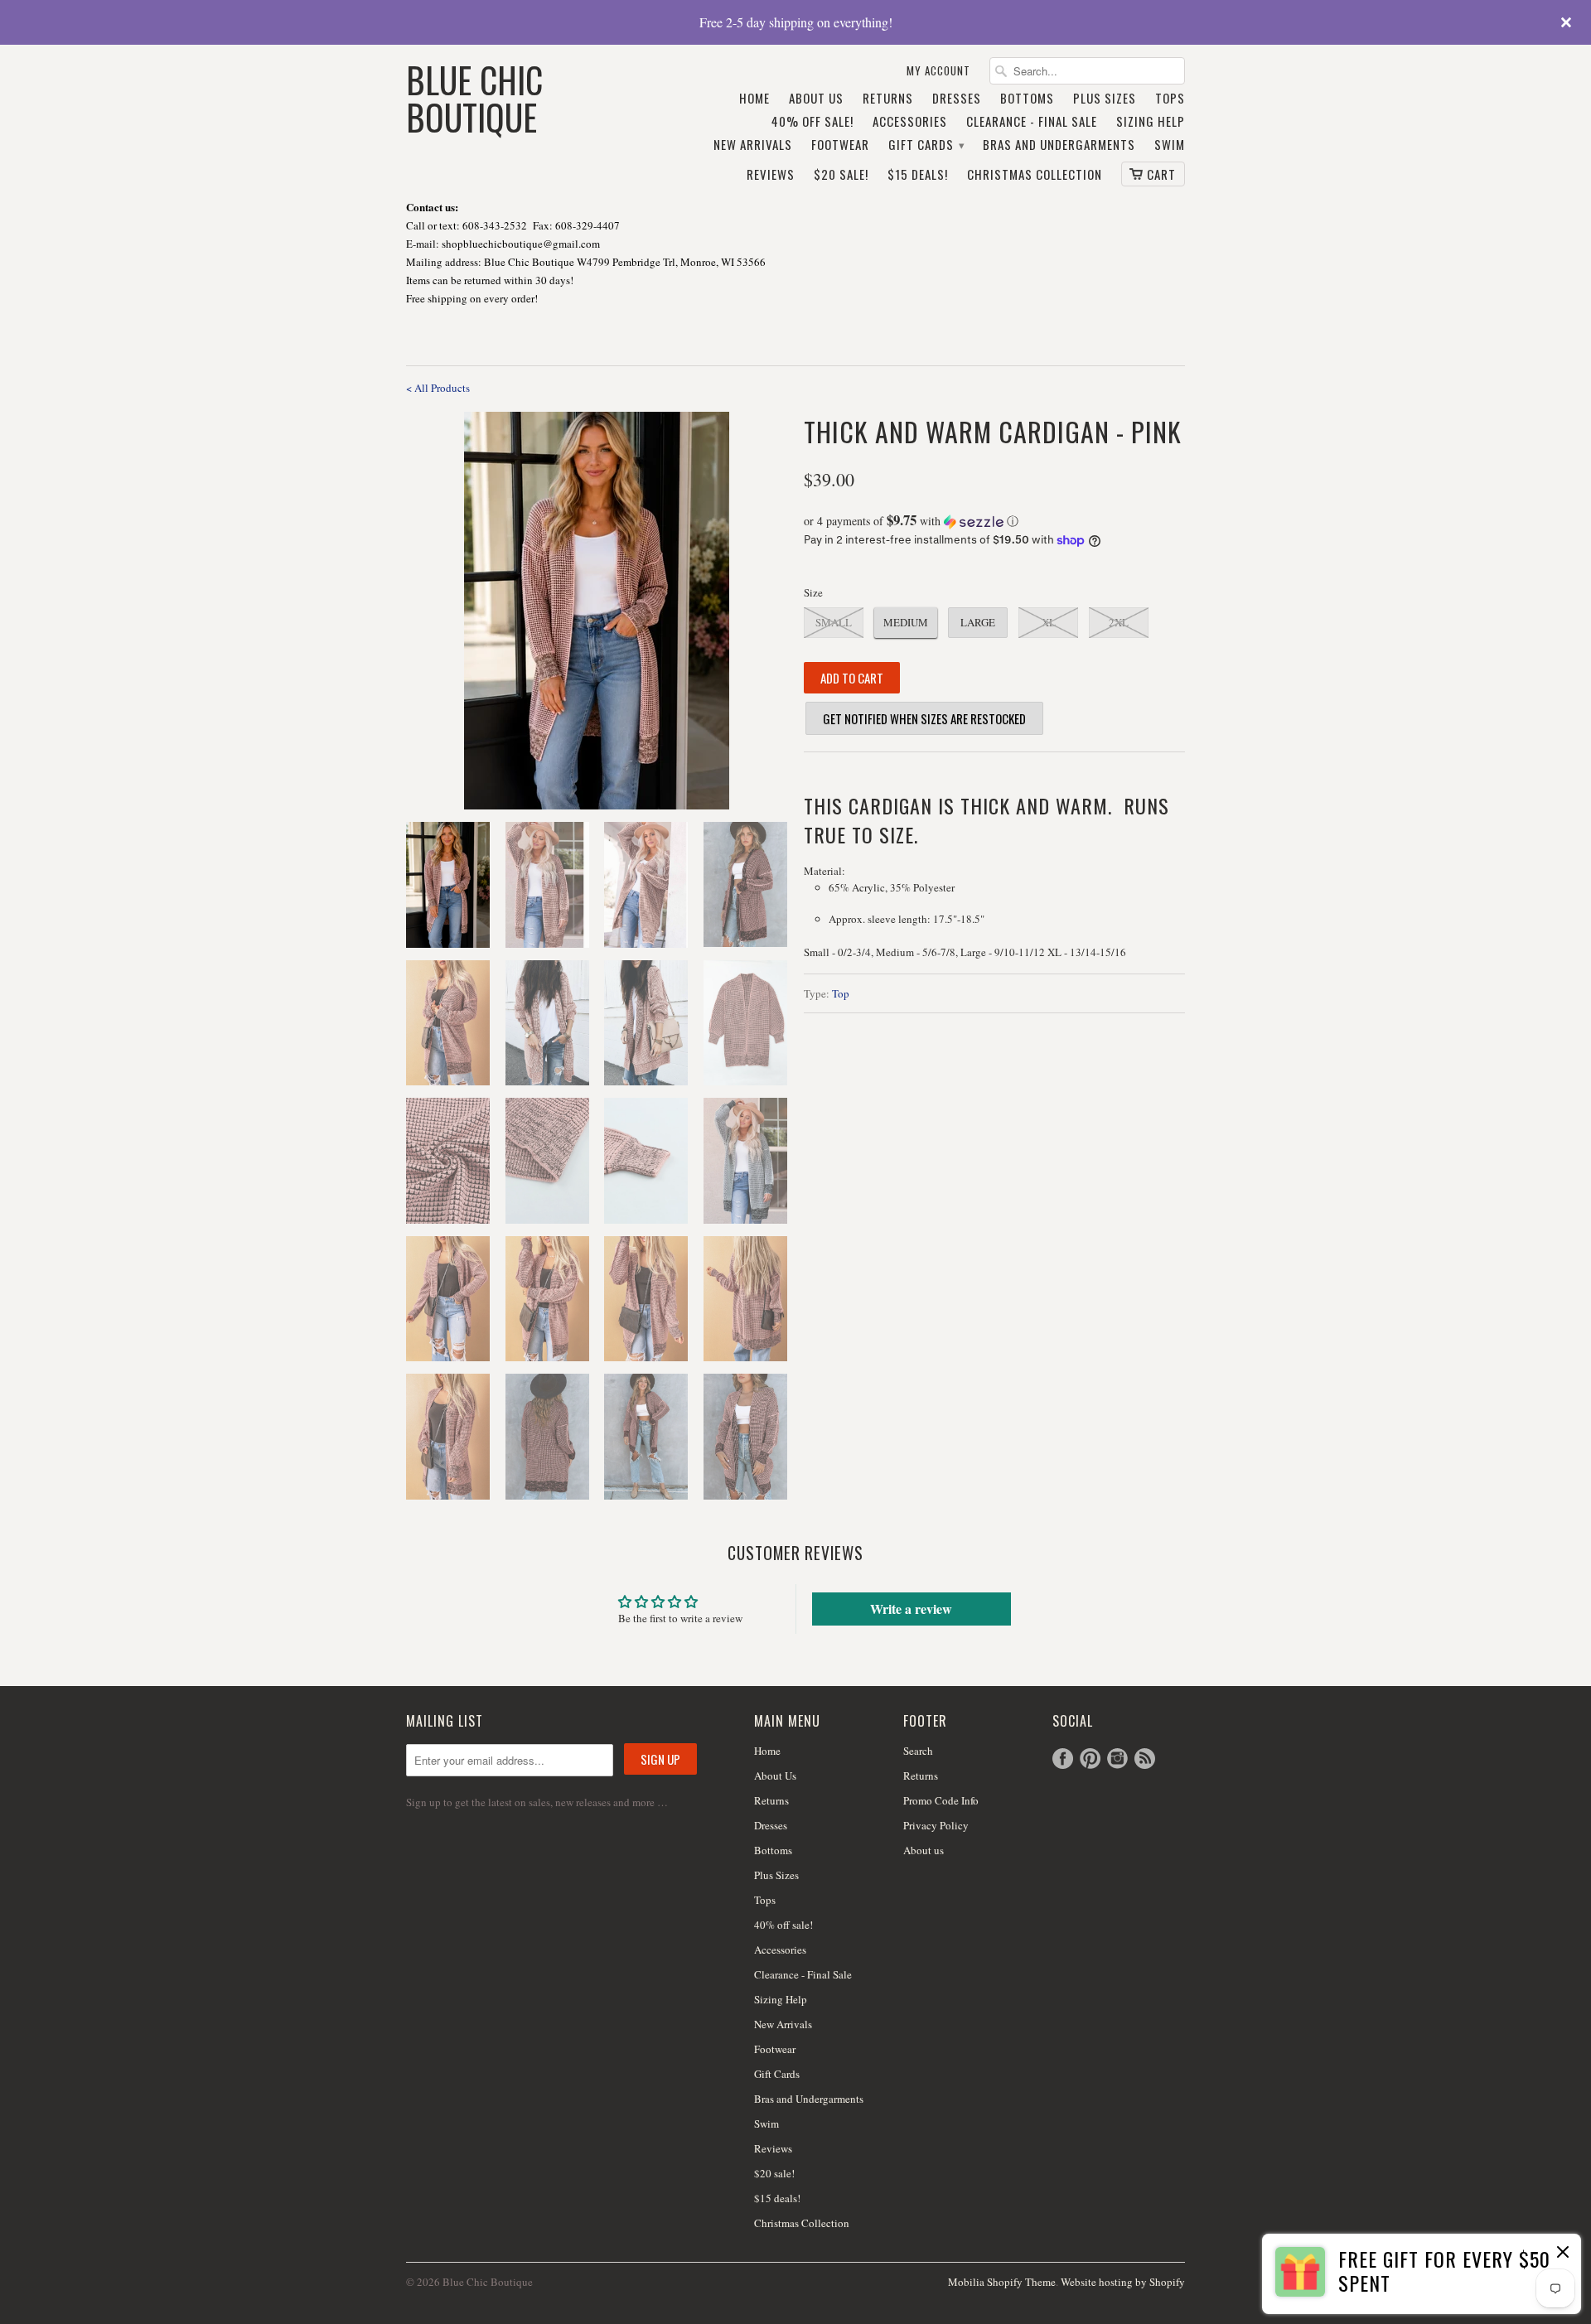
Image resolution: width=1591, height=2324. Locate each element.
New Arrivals (753, 145)
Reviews (771, 175)
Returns (888, 99)
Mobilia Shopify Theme (1002, 2282)
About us (924, 1850)
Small (834, 622)
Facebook (1063, 1759)
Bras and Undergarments (1059, 145)
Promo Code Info (941, 1800)
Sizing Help (1151, 122)
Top (841, 993)
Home (754, 99)
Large (978, 622)
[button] (994, 521)
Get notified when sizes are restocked (924, 718)
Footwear (840, 145)
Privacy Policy (936, 1825)
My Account (938, 71)
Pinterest (1090, 1759)
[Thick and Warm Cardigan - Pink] (597, 611)
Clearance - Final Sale (1032, 122)
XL (1049, 622)
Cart (1161, 174)
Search (918, 1751)
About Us (816, 99)
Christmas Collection (1035, 175)
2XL (1119, 622)
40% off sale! (812, 122)
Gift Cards (926, 145)
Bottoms (1027, 99)
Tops (1170, 99)
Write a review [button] (911, 1609)
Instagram (1117, 1759)
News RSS (1145, 1759)
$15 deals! (918, 175)
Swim (1170, 145)
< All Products (438, 388)
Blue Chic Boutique (474, 97)
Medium (906, 622)
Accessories (910, 122)
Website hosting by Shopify (1123, 2282)
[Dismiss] (1563, 2254)
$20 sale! (841, 175)
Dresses (957, 99)
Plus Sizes (1105, 99)
